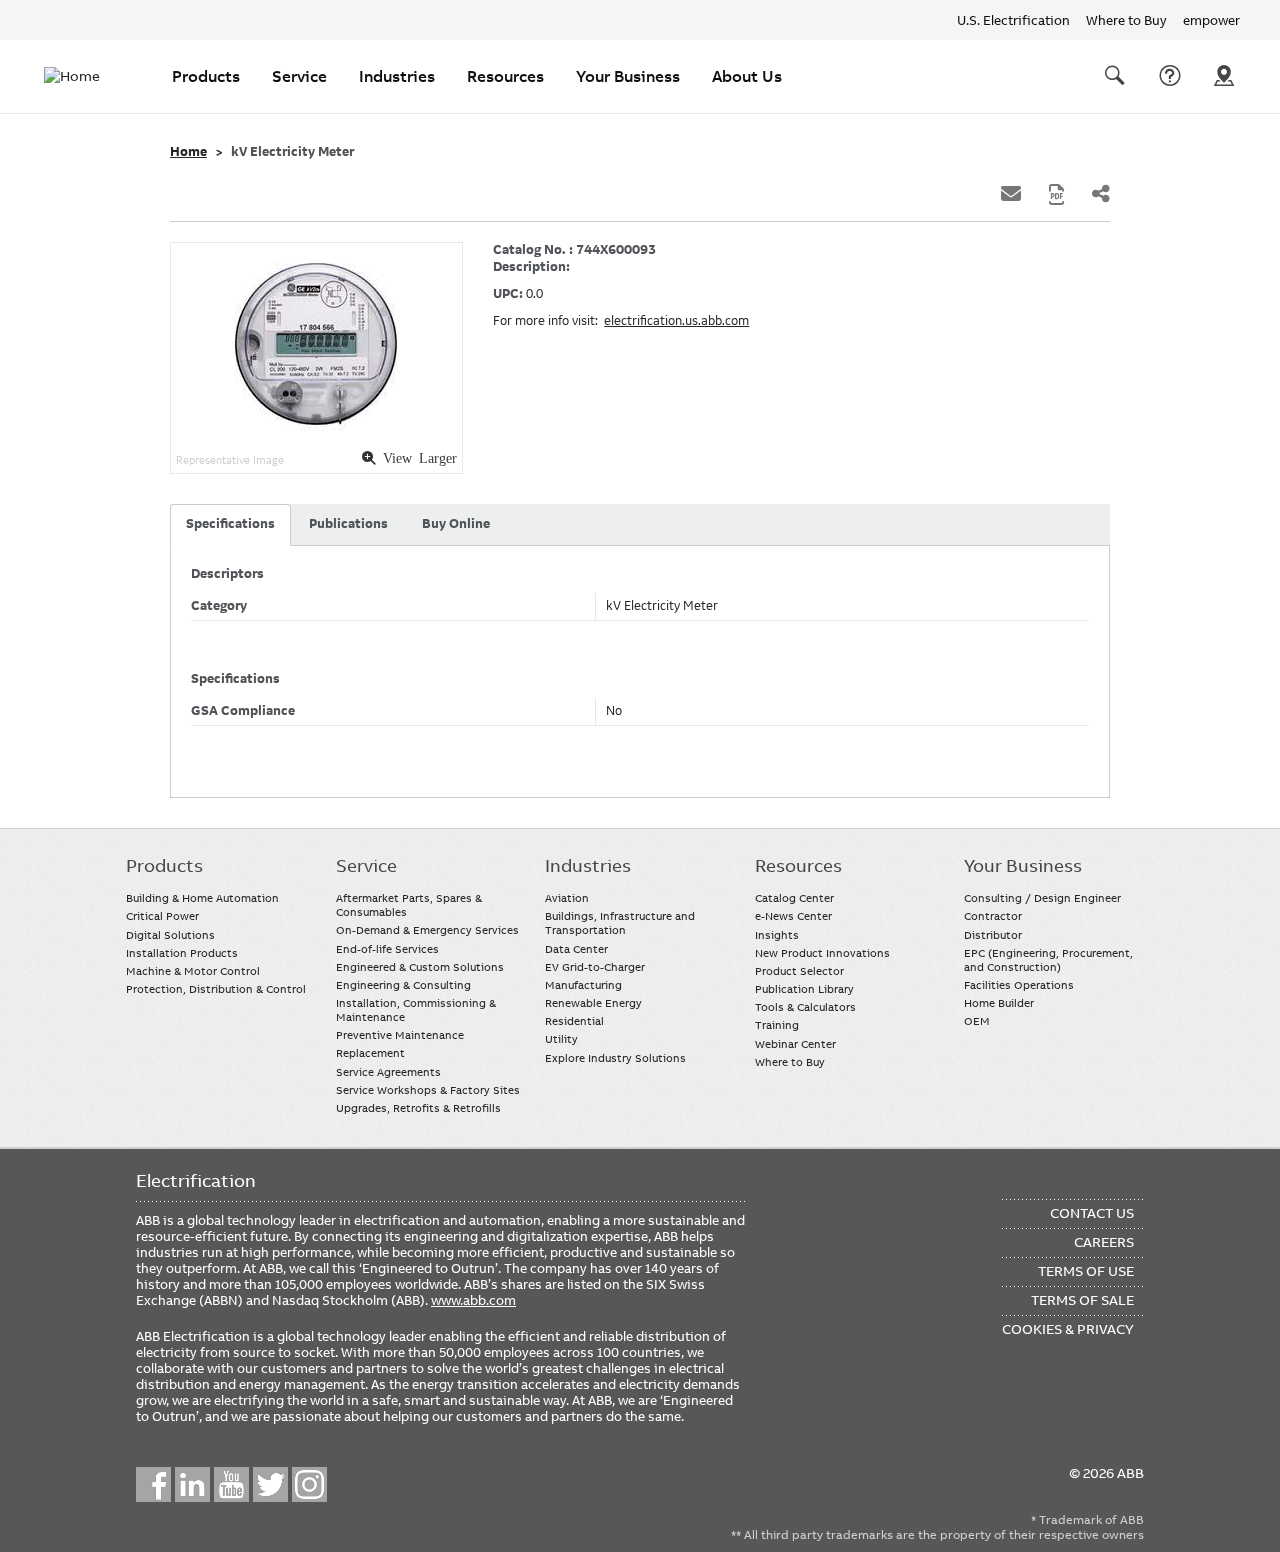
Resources (505, 76)
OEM (977, 1021)
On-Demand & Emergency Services (427, 930)
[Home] (84, 76)
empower (1211, 20)
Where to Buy (1126, 20)
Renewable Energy (593, 1003)
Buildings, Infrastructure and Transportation (620, 923)
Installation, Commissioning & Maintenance (416, 1010)
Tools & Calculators (805, 1007)
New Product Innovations (822, 953)
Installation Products (182, 953)
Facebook (153, 1484)
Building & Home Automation (202, 898)
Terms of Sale (1082, 1300)
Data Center (576, 949)
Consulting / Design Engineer (1042, 898)
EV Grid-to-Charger (595, 967)
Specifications (230, 524)
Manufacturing (583, 985)
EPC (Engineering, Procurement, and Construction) (1048, 960)
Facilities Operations (1019, 985)
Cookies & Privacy (1068, 1329)
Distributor (993, 935)
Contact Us (1170, 76)
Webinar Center (795, 1044)
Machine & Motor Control (193, 971)
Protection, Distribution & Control (216, 989)
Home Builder (999, 1003)
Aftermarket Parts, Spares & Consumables (409, 905)
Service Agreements (388, 1072)
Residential (574, 1021)
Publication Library (804, 989)
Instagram (309, 1484)
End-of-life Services (387, 949)
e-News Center (793, 916)
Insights (777, 935)
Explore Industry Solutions (615, 1058)
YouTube (231, 1484)
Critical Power (162, 916)
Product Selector (799, 971)
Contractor (993, 916)
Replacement (370, 1053)
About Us (747, 76)
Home (188, 152)
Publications (348, 524)
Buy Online (456, 524)
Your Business (628, 76)
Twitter (270, 1484)
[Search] (1115, 76)
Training (777, 1025)
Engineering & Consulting (403, 985)
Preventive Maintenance (400, 1035)
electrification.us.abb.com (676, 321)
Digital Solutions (170, 935)
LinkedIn (192, 1484)
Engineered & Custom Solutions (420, 967)
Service (299, 76)
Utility (561, 1039)
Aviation (567, 898)
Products (206, 76)
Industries (397, 76)
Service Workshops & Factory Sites (428, 1090)
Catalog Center (794, 898)
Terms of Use (1086, 1271)
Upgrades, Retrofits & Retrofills (418, 1108)
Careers (1104, 1242)
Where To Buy (1224, 76)
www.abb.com (473, 1300)
